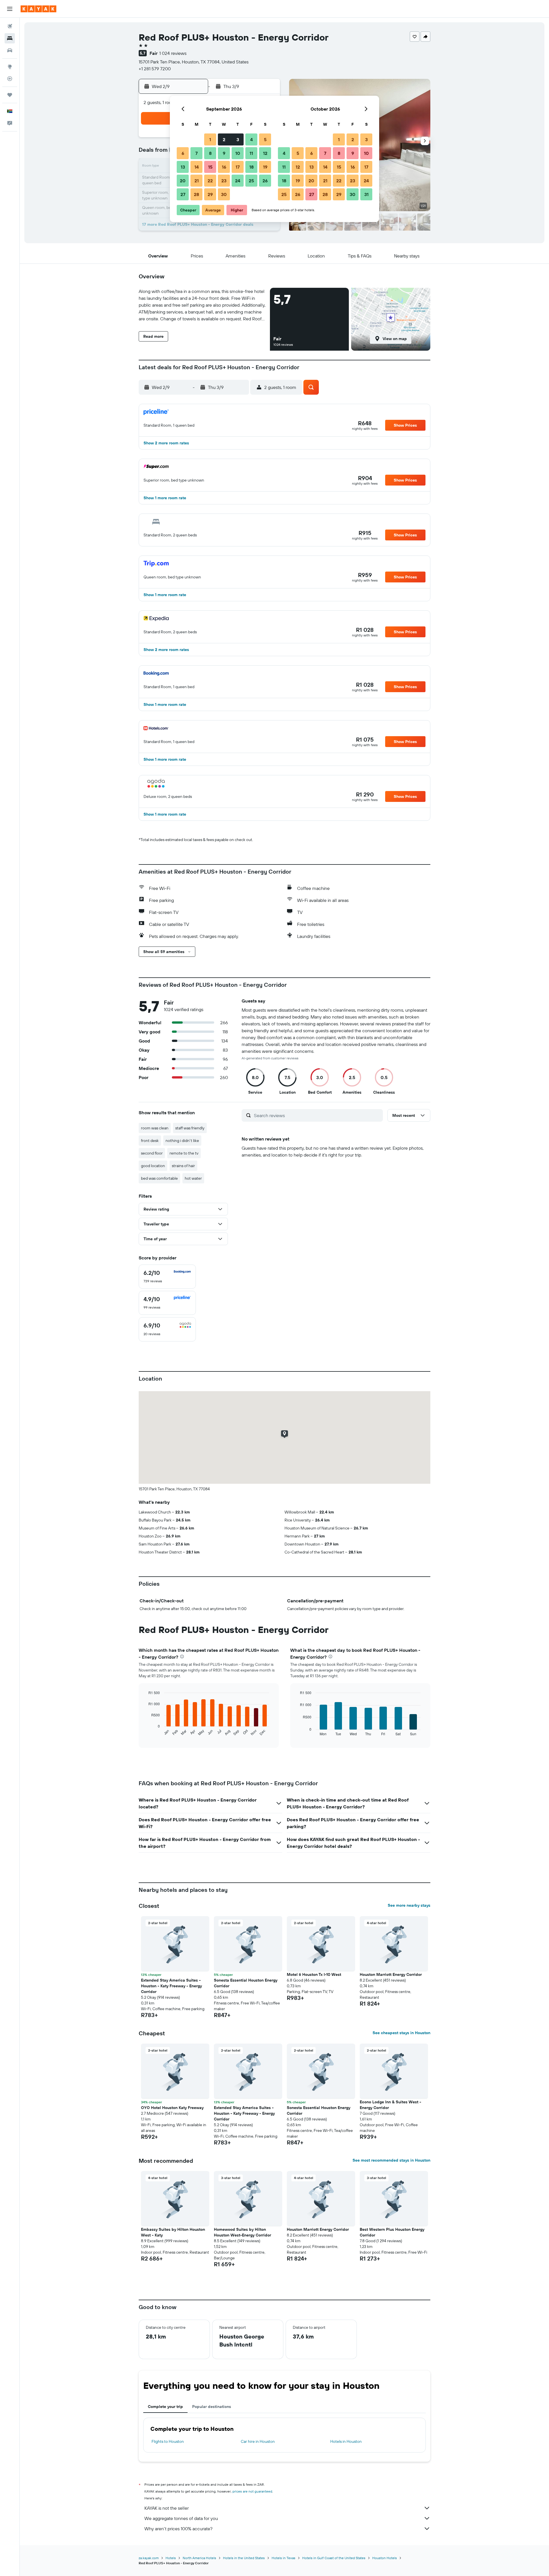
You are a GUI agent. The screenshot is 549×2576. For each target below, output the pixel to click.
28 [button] (196, 194)
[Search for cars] (10, 50)
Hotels (171, 2558)
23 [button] (224, 181)
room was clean (155, 1128)
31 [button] (366, 194)
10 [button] (238, 153)
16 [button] (224, 167)
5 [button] (265, 139)
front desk (150, 1141)
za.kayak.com (149, 2558)
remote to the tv (184, 1153)
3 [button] (238, 139)
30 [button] (224, 194)
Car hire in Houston (258, 2441)
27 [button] (183, 194)
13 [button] (183, 167)
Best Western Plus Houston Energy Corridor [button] (392, 2232)
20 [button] (183, 181)
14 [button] (197, 167)
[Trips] (10, 95)
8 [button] (210, 153)
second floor (152, 1153)
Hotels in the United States (244, 2558)
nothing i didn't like (182, 1141)
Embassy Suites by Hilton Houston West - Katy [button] (173, 2232)
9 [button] (224, 153)
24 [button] (238, 181)
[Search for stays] (10, 38)
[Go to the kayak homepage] (38, 9)
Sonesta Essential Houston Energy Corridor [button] (246, 1983)
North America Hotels (199, 2558)
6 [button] (183, 153)
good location (153, 1166)
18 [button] (251, 167)
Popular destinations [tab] (212, 2407)
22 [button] (210, 181)
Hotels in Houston (346, 2441)
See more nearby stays (409, 1905)
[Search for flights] (10, 26)
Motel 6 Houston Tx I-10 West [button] (314, 1974)
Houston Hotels (385, 2558)
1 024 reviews (173, 53)
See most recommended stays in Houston (391, 2160)
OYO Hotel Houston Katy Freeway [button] (172, 2108)
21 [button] (197, 181)
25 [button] (251, 181)
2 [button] (224, 139)
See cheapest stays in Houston (401, 2033)
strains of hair (183, 1166)
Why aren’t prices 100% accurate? (178, 2529)
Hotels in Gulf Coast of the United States (334, 2558)
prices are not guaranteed (252, 2491)
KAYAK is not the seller (167, 2508)
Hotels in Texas (284, 2558)
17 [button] (238, 167)
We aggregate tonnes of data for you (181, 2518)
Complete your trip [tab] (165, 2407)
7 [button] (196, 153)
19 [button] (265, 167)
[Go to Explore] (10, 67)
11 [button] (251, 153)
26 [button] (265, 181)
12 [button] (265, 153)
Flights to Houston (168, 2441)
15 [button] (210, 167)
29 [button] (210, 194)
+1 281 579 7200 (155, 69)
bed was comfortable (159, 1178)
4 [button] (251, 139)
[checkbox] (167, 1277)
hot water (193, 1178)
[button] (10, 9)
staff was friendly (190, 1128)
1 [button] (210, 139)
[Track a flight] (10, 79)
